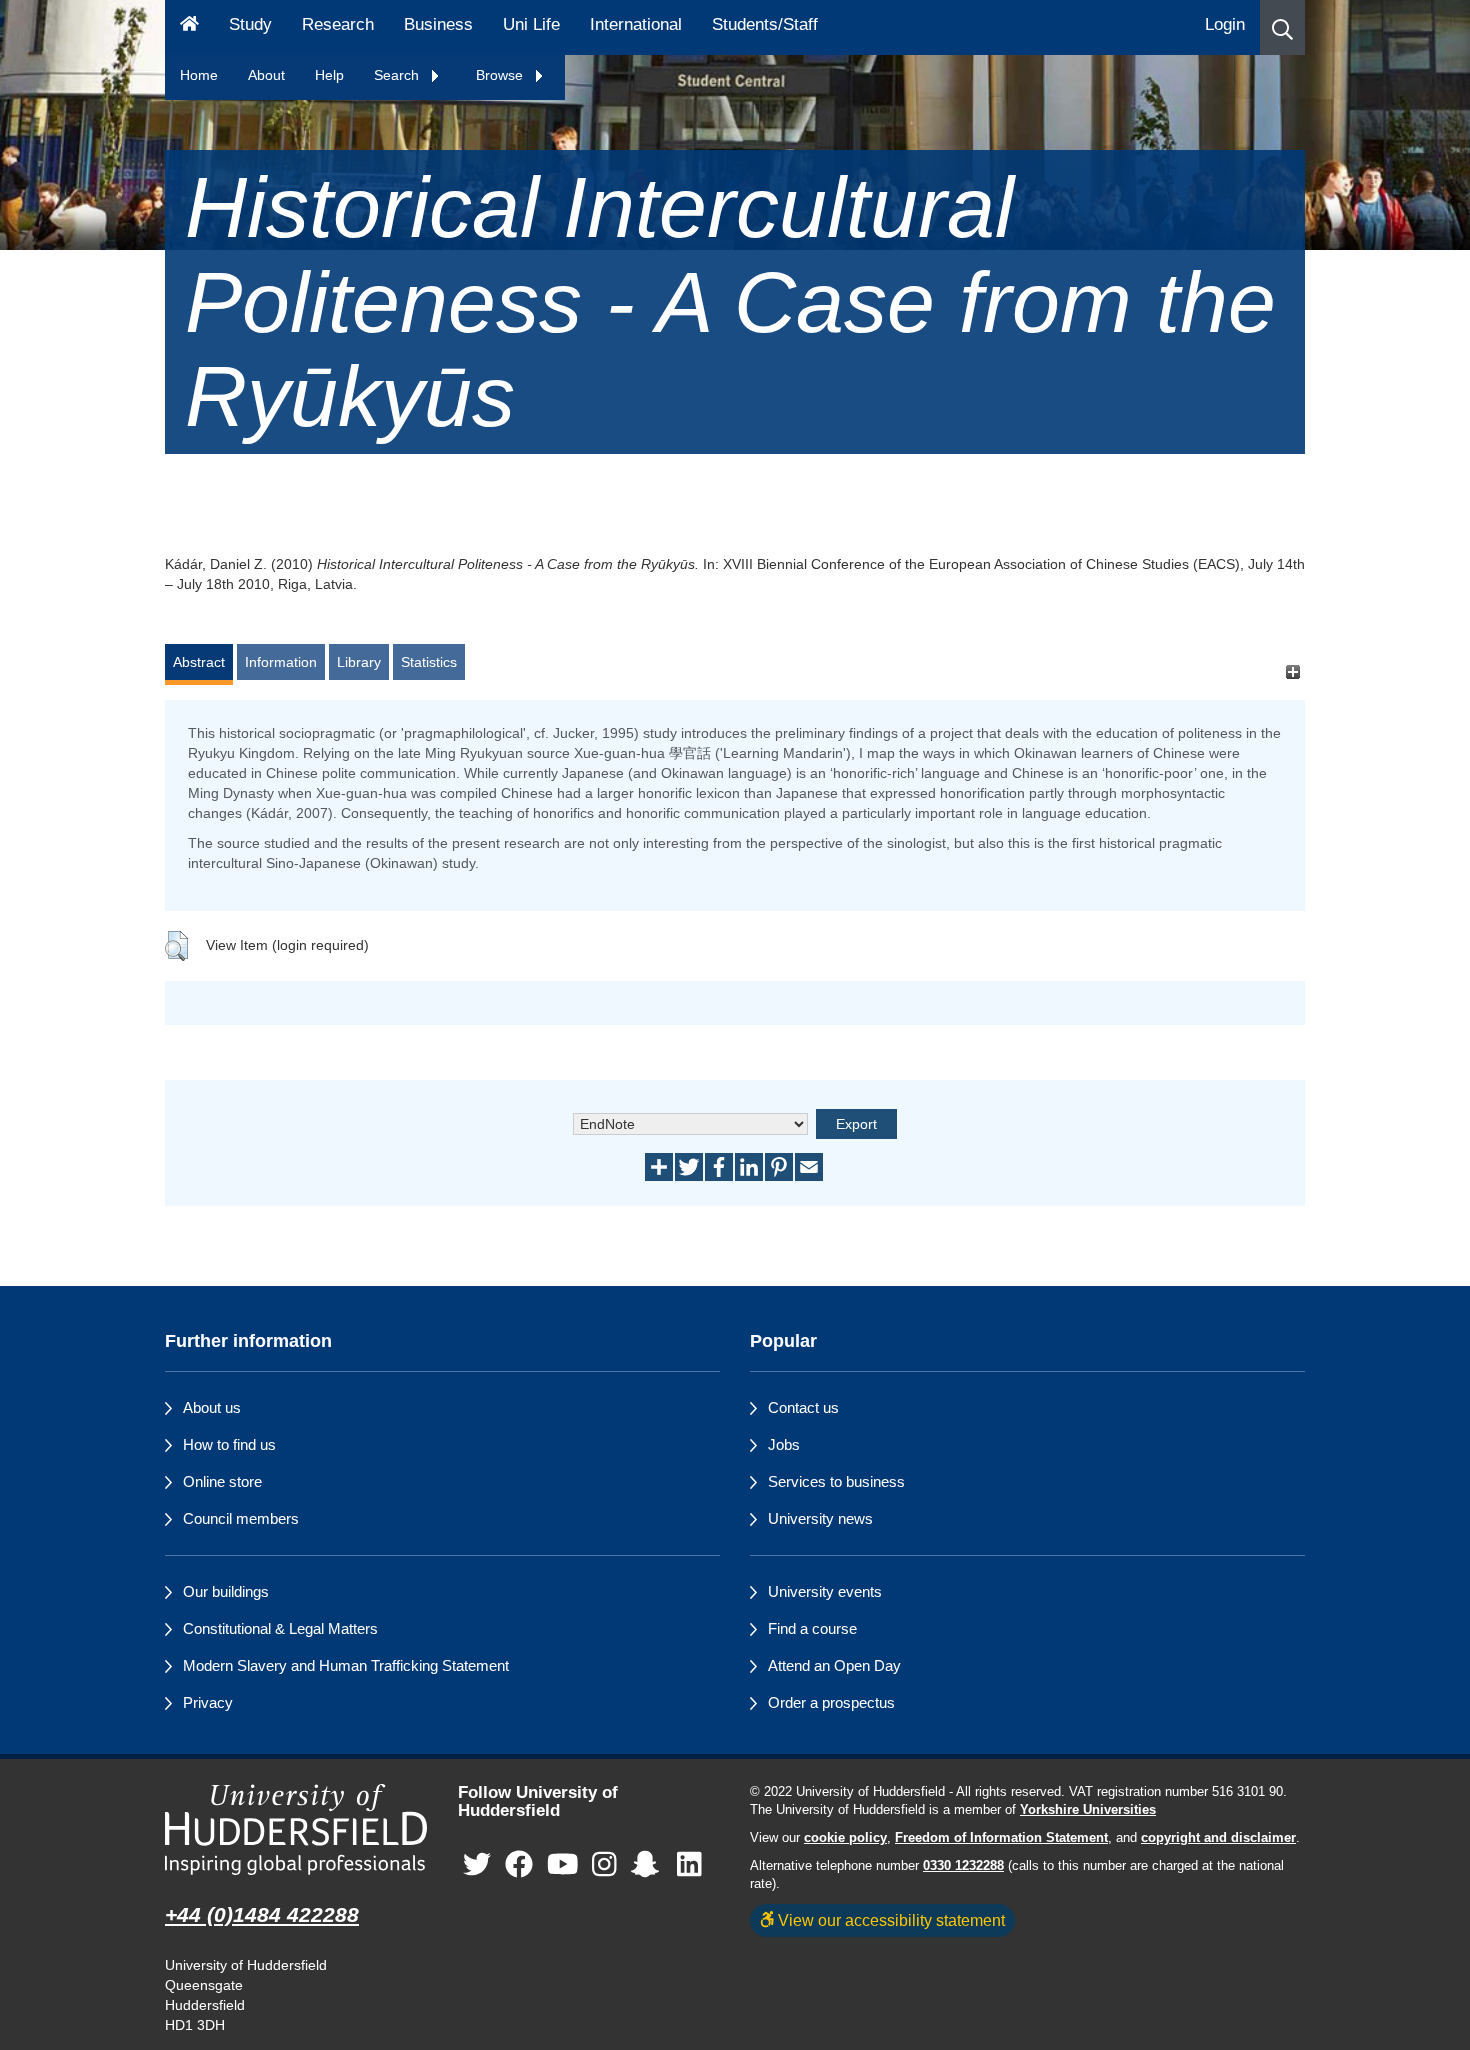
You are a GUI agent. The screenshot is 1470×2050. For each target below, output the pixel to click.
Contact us (803, 1407)
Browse (501, 75)
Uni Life (531, 24)
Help (329, 75)
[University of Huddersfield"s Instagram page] (604, 1865)
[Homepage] (189, 27)
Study (250, 24)
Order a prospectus (831, 1702)
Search (398, 75)
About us (212, 1407)
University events (825, 1591)
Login (1225, 24)
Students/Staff (765, 24)
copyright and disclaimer (1218, 1838)
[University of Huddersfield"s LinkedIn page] (689, 1865)
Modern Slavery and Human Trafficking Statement (346, 1665)
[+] (1292, 671)
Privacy (208, 1702)
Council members (241, 1518)
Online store (222, 1481)
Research (338, 24)
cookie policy (845, 1838)
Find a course (812, 1628)
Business (438, 24)
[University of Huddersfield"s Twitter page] (477, 1865)
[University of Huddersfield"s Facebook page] (519, 1865)
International (636, 24)
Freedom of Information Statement (1001, 1838)
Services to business (836, 1481)
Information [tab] (281, 662)
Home (199, 75)
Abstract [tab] (199, 662)
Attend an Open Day (834, 1665)
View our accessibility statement (889, 1920)
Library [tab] (359, 662)
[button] (1282, 27)
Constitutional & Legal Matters (280, 1628)
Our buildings (226, 1591)
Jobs (784, 1444)
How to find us (229, 1444)
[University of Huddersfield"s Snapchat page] (649, 1865)
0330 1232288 (963, 1866)
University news (820, 1518)
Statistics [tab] (429, 662)
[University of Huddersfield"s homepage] (296, 1829)
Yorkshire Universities (1088, 1810)
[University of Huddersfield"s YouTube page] (563, 1865)
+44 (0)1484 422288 (262, 1914)
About (266, 75)
